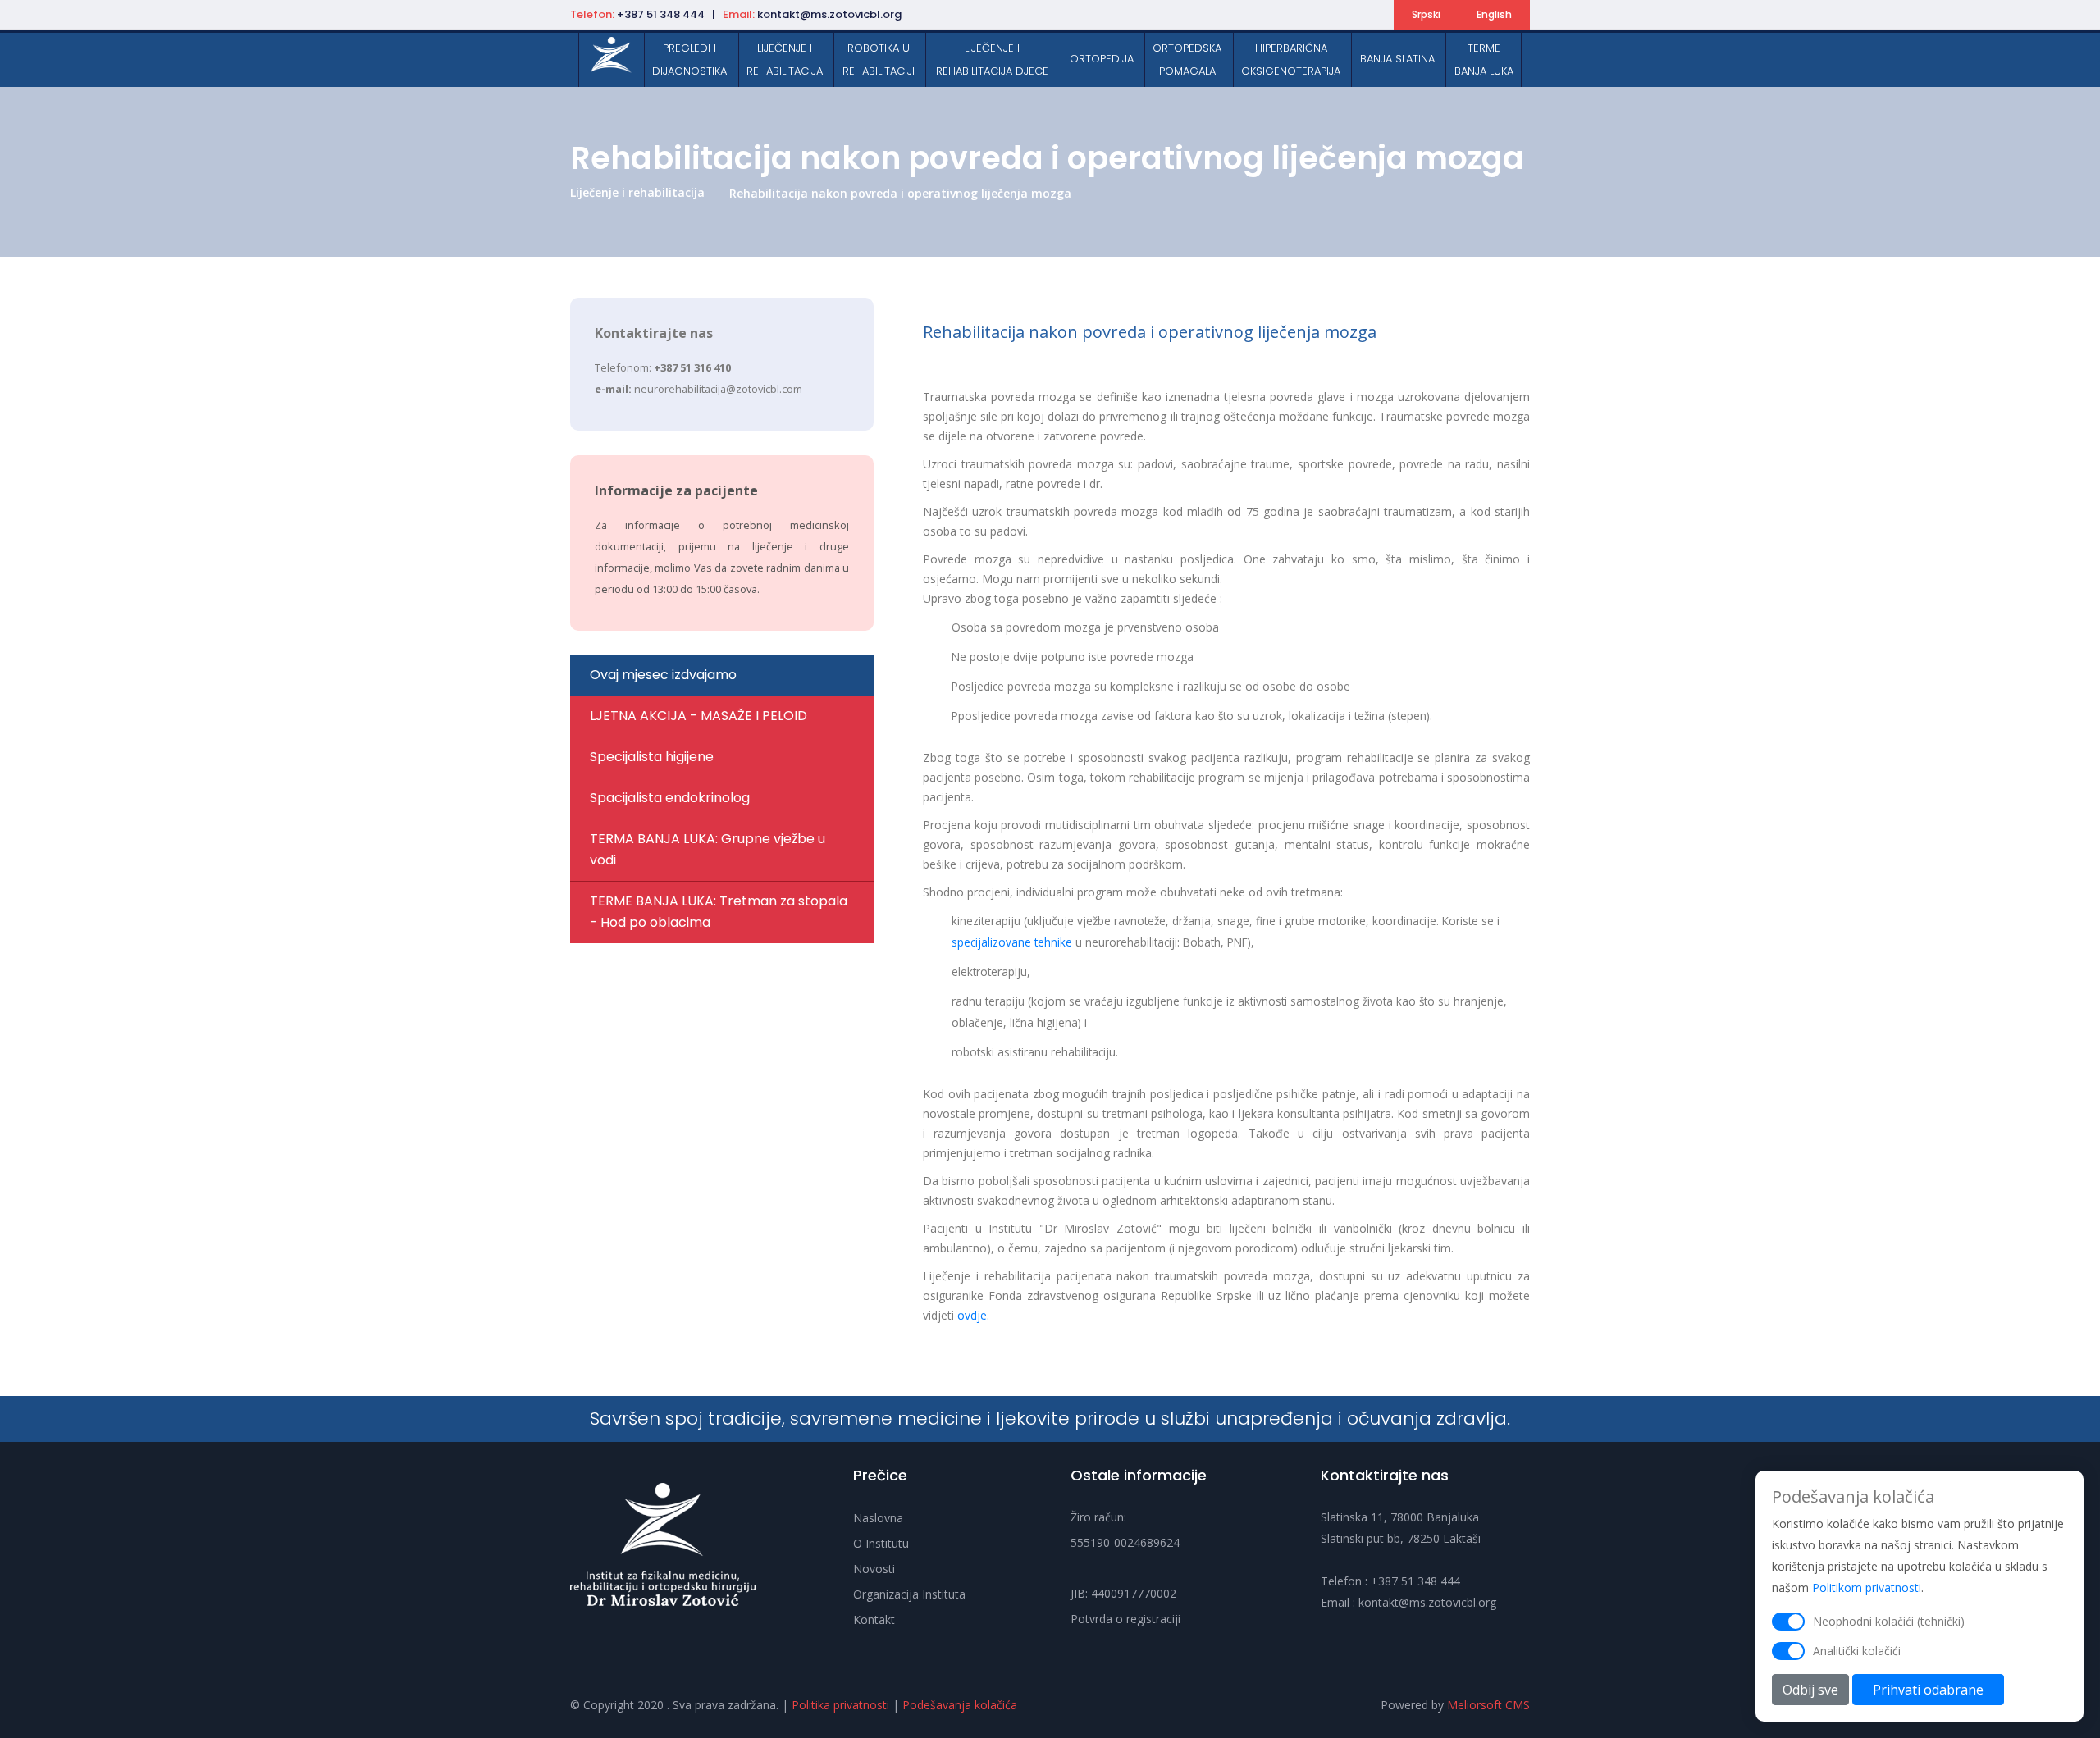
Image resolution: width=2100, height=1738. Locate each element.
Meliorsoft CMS (1488, 1705)
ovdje (972, 1315)
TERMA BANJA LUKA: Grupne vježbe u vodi (708, 849)
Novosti (874, 1569)
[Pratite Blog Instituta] (1372, 16)
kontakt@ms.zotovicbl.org (1427, 1602)
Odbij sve (1810, 1690)
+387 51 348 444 (1415, 1581)
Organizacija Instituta (909, 1594)
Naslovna (878, 1518)
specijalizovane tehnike (1012, 942)
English (1494, 14)
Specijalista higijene (652, 757)
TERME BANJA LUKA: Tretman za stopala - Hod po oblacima (719, 912)
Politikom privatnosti (1867, 1587)
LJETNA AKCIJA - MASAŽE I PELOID (698, 716)
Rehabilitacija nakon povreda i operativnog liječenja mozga (900, 193)
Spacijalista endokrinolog (670, 798)
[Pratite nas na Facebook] (1301, 16)
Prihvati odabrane (1928, 1690)
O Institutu (881, 1543)
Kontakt (874, 1619)
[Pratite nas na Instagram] (1325, 16)
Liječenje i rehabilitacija (637, 192)
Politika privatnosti (840, 1705)
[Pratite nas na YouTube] (1349, 16)
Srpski (1426, 14)
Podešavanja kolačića (960, 1705)
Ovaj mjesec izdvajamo (663, 675)
